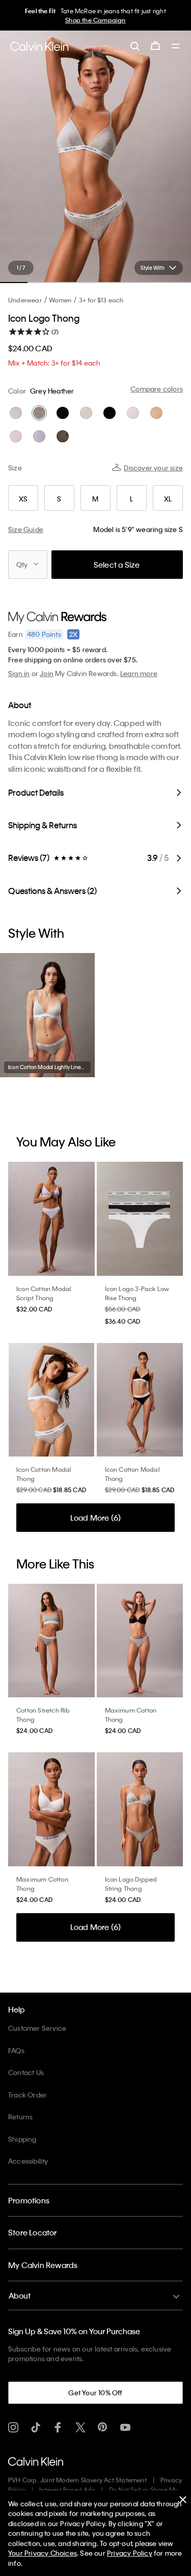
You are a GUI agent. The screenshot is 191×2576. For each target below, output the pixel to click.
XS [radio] (23, 499)
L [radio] (131, 499)
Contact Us (26, 2072)
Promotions (29, 2200)
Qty (22, 564)
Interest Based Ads (67, 2489)
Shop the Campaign (95, 20)
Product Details (36, 792)
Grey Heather (52, 391)
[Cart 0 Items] (155, 46)
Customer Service (37, 2028)
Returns (20, 2117)
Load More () (96, 1518)
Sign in (19, 673)
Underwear (25, 300)
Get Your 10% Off (95, 2392)
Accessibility (28, 2161)
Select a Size (117, 565)
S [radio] (59, 499)
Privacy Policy (130, 2553)
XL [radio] (168, 499)
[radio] (16, 413)
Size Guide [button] (26, 529)
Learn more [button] (139, 673)
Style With (153, 268)
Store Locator (33, 2232)
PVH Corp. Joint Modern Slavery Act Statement (77, 2480)
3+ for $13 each (101, 300)
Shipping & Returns (43, 825)
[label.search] (135, 46)
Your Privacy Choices (43, 2553)
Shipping (22, 2139)
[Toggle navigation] (176, 47)
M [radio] (95, 499)
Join (47, 673)
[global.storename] (39, 46)
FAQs (16, 2050)
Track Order (28, 2095)
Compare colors (157, 389)
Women (60, 300)
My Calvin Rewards (43, 2265)
